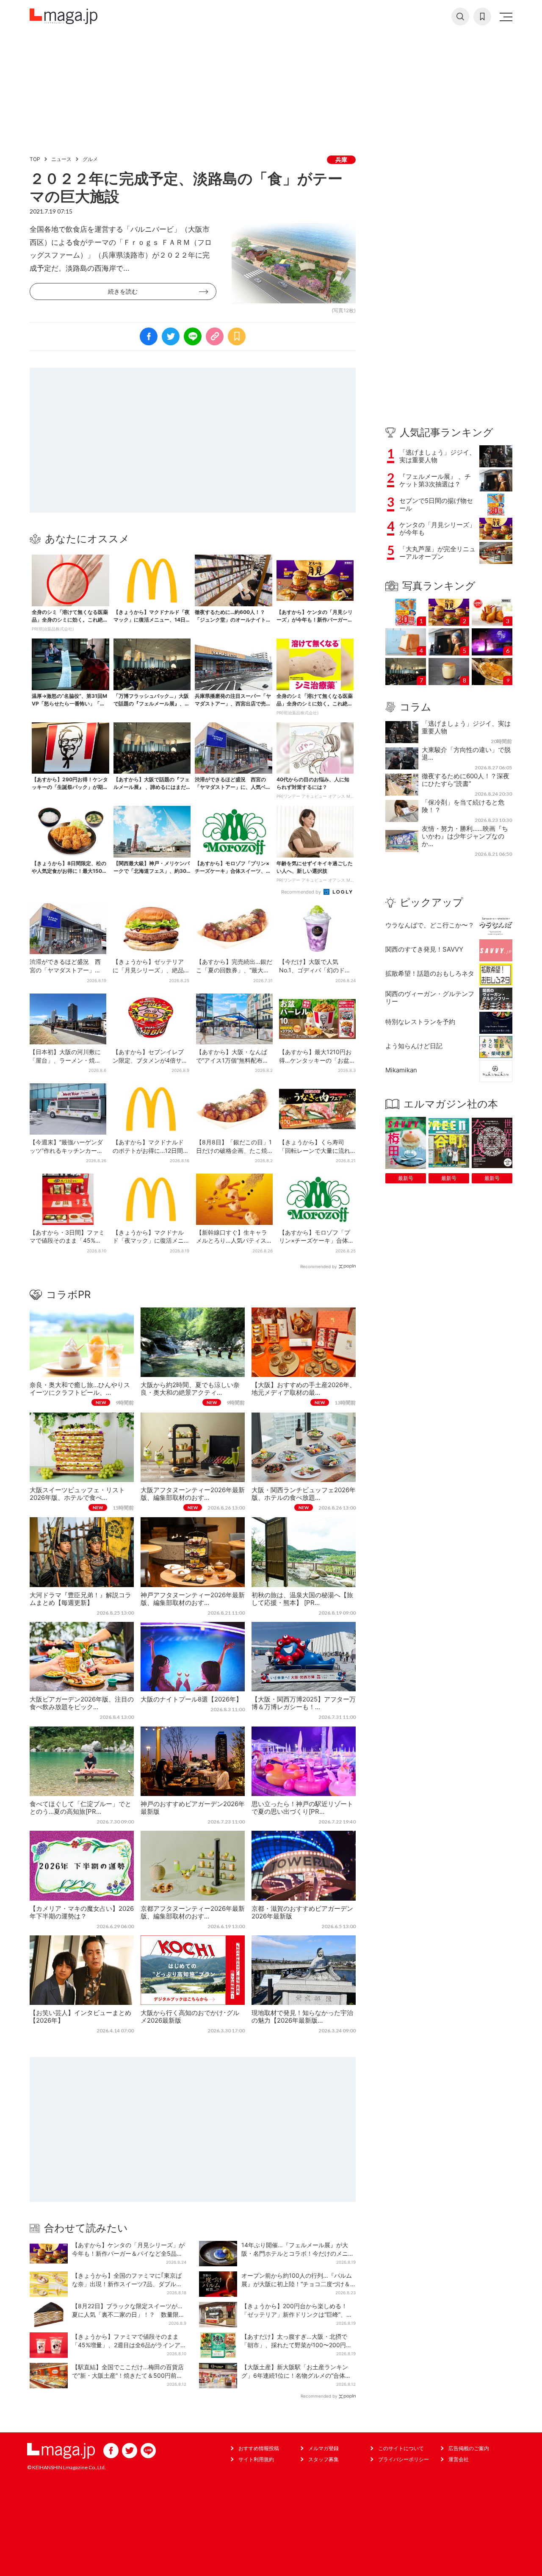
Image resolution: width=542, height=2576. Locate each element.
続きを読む (123, 291)
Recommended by (302, 892)
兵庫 (341, 160)
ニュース (61, 159)
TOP (35, 159)
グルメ (90, 159)
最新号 (406, 1178)
